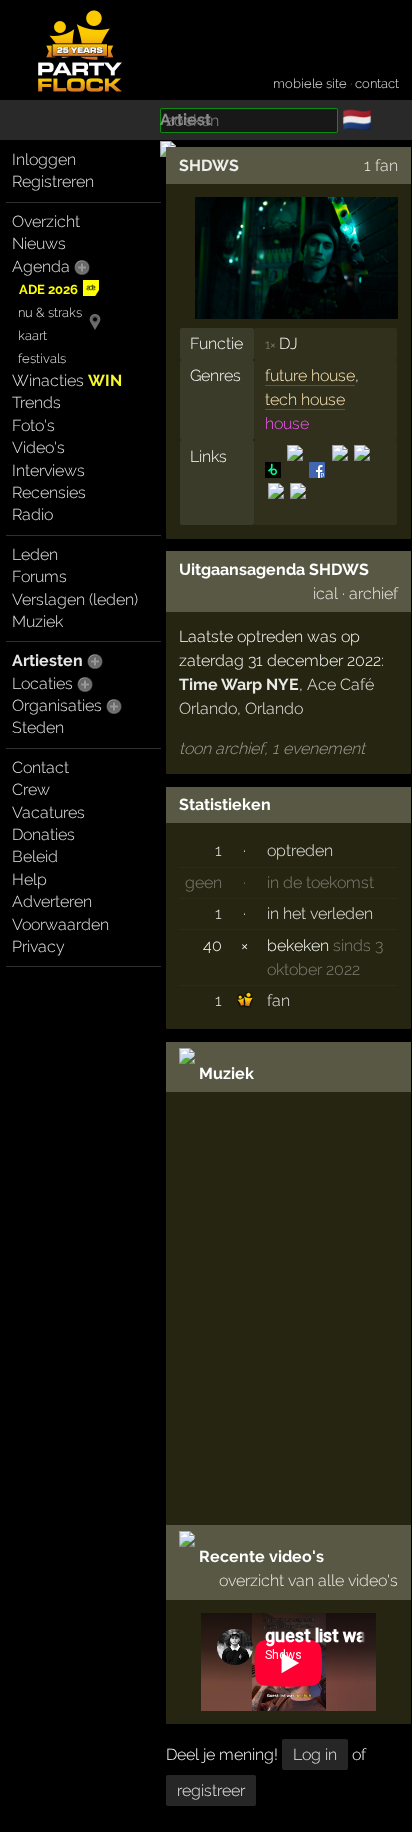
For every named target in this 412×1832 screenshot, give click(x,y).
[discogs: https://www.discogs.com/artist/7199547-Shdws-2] (295, 469)
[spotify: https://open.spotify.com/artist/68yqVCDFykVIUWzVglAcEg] (362, 469)
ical (325, 593)
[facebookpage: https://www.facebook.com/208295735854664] (317, 469)
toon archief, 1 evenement (272, 748)
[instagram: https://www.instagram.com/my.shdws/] (340, 469)
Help (29, 879)
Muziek (37, 621)
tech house (305, 399)
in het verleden (320, 913)
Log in (315, 1754)
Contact (40, 767)
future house (310, 375)
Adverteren (52, 901)
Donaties (43, 834)
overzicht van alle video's (308, 1580)
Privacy (38, 946)
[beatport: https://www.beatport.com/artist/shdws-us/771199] (274, 469)
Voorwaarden (60, 924)
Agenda (41, 266)
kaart (32, 335)
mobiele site (310, 83)
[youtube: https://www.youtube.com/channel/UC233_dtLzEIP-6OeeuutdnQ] (296, 507)
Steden (38, 727)
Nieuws (39, 243)
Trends (36, 402)
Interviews (48, 470)
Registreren (53, 181)
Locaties (42, 683)
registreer (211, 1790)
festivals (42, 358)
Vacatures (48, 812)
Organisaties (57, 705)
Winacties (67, 380)
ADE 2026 (48, 289)
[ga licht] (384, 121)
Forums (39, 576)
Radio (32, 514)
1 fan (381, 165)
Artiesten (47, 660)
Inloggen (44, 159)
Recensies (49, 492)
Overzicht (46, 221)
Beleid (35, 856)
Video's (38, 447)
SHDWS (209, 165)
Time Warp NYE (239, 684)
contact (377, 83)
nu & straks (50, 312)
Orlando (274, 708)
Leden (35, 554)
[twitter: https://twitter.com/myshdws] (276, 507)
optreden (300, 850)
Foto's (33, 425)
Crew (31, 789)
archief (373, 593)
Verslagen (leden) (75, 599)
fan (278, 1000)
